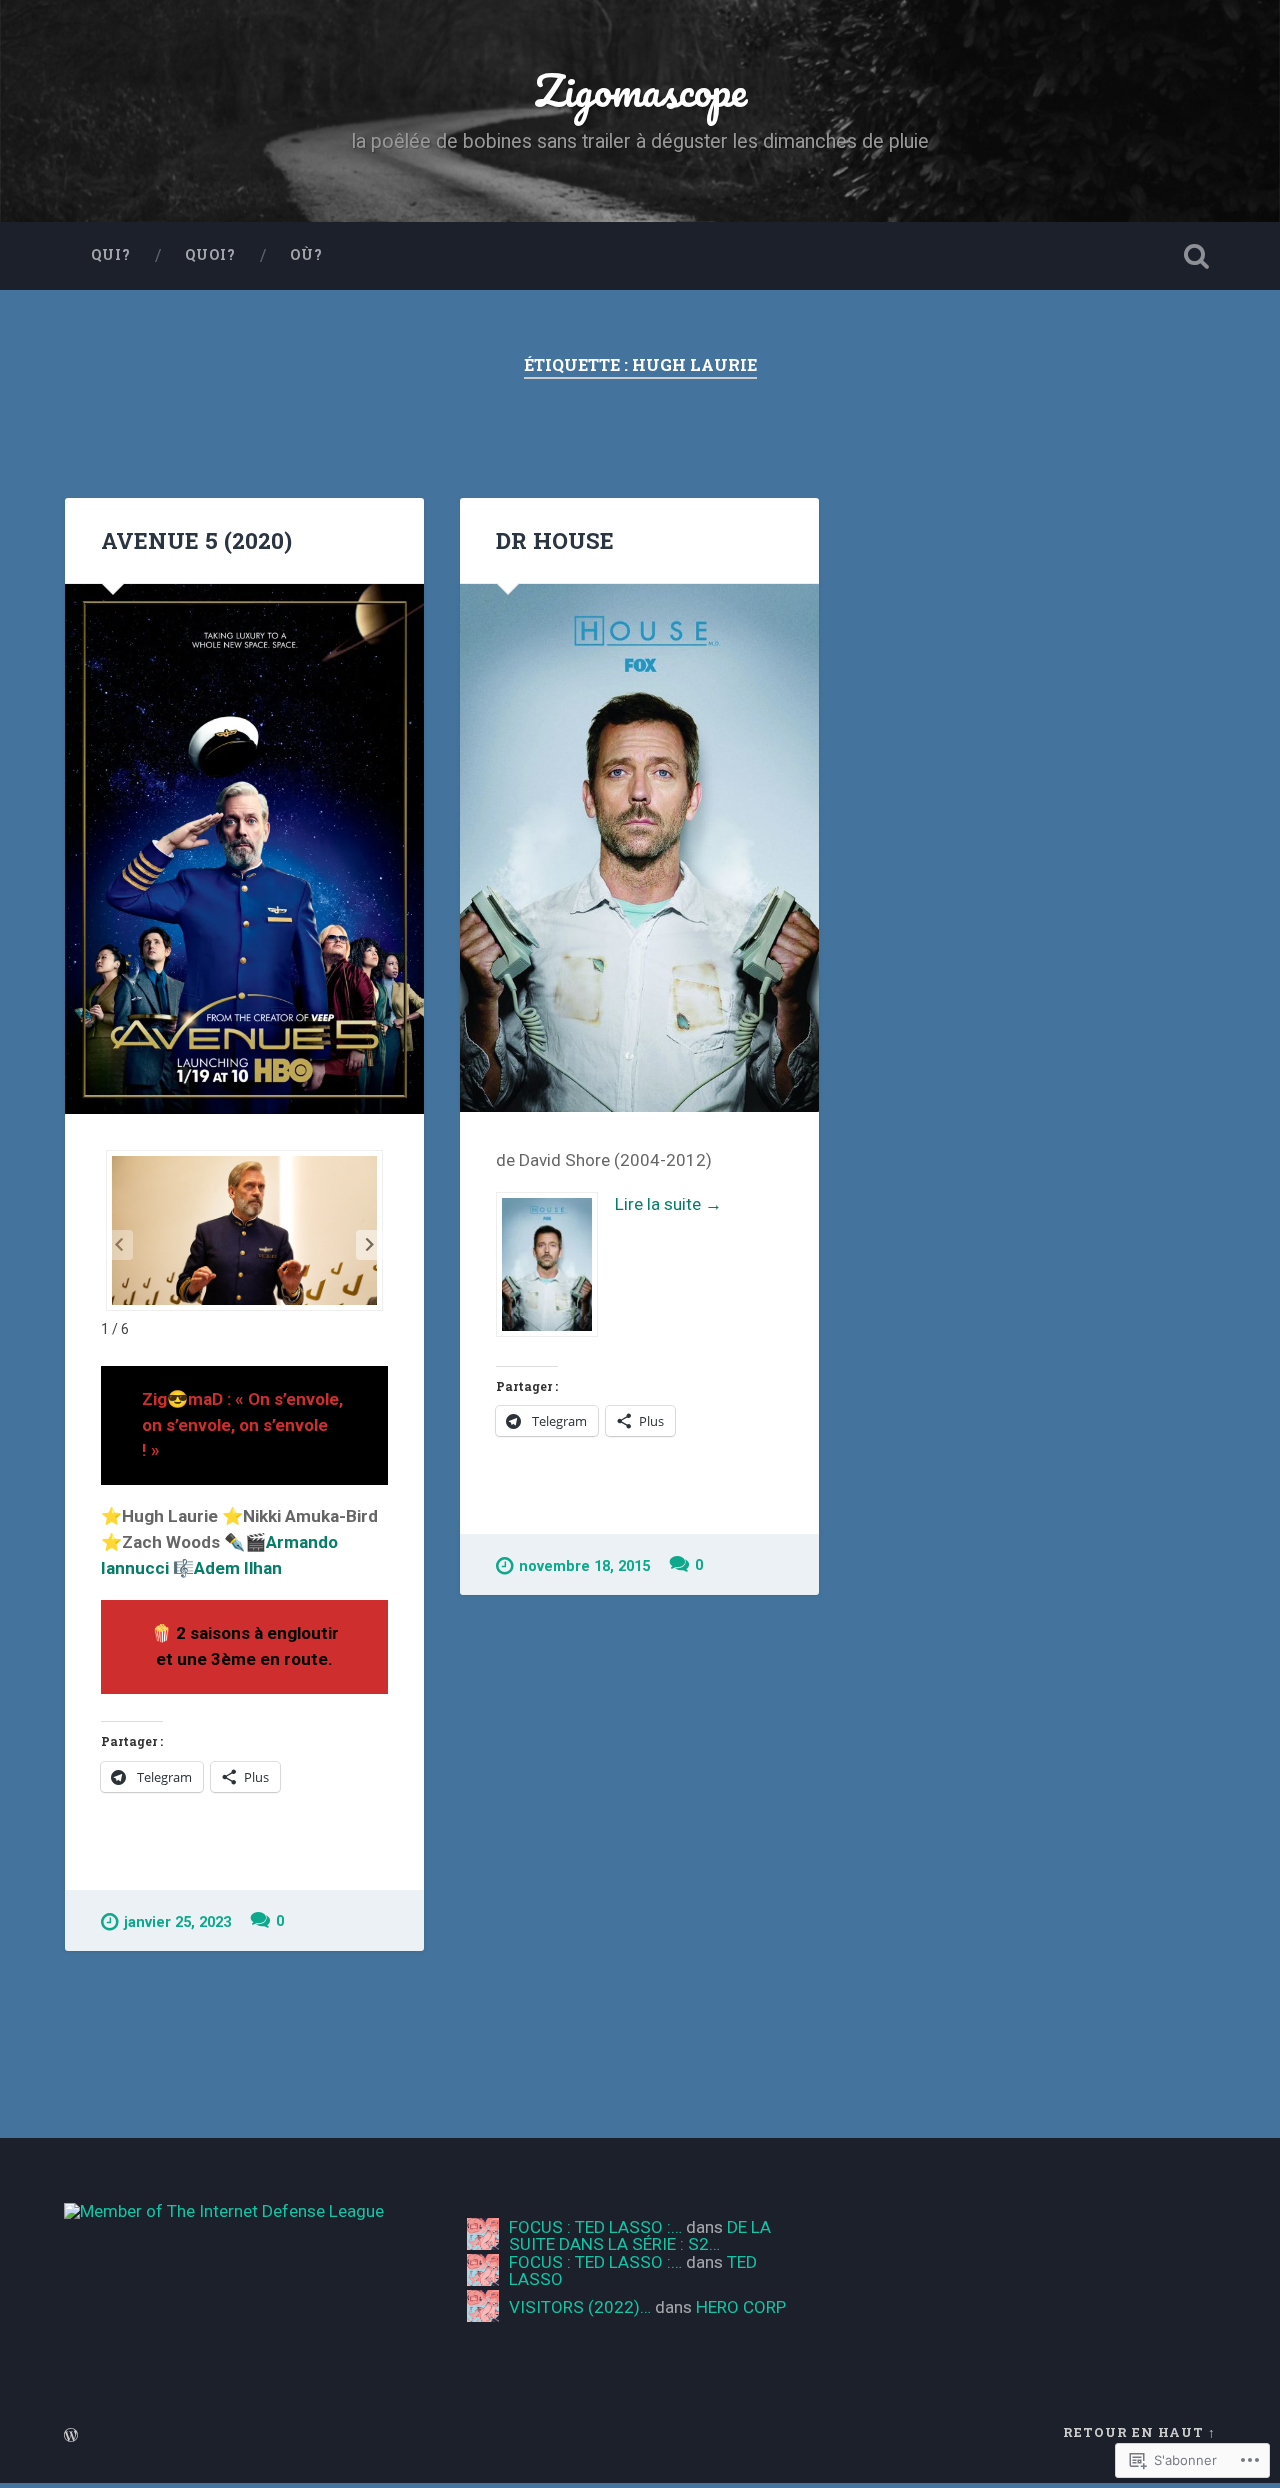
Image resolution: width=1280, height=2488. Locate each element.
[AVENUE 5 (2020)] (244, 849)
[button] (370, 1245)
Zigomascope (640, 89)
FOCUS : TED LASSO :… (595, 2227)
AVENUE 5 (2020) (196, 540)
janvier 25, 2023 (177, 1922)
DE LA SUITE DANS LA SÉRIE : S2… (640, 2235)
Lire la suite (609, 1205)
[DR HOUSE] (639, 848)
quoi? (210, 255)
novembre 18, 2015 (584, 1566)
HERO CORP (741, 2307)
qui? (111, 255)
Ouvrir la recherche (1196, 256)
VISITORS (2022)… (580, 2307)
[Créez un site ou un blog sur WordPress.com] (71, 2436)
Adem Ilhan (238, 1568)
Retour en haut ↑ (1139, 2432)
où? (306, 255)
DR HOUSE (555, 540)
